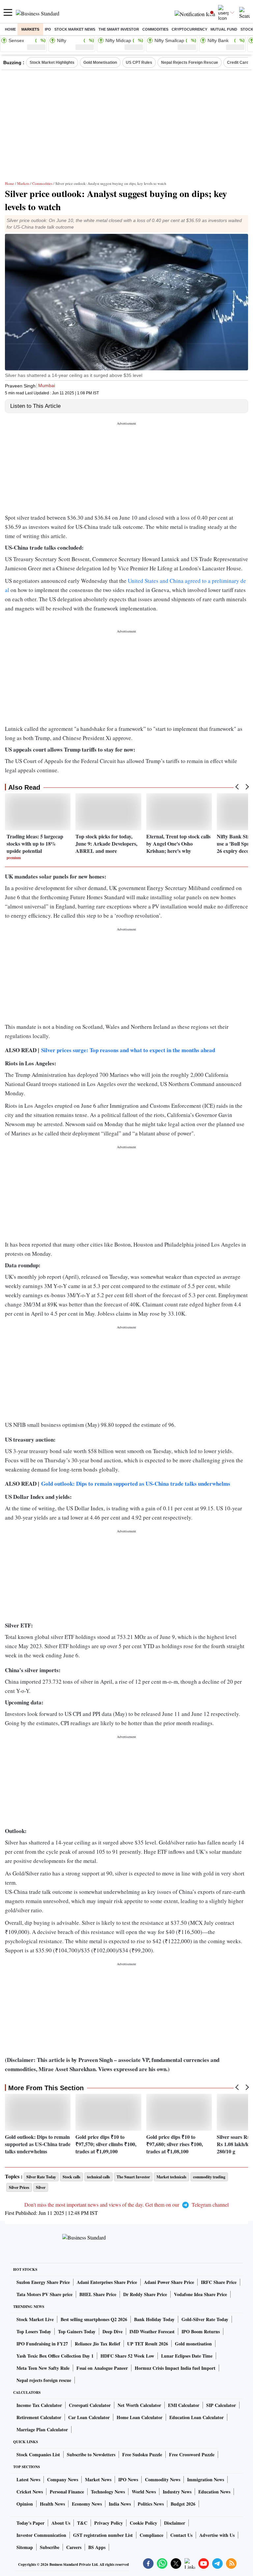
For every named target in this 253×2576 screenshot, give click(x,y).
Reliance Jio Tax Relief (98, 2344)
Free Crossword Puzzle (192, 2454)
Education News (214, 2492)
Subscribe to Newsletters (91, 2454)
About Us (61, 2523)
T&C (82, 2523)
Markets (30, 29)
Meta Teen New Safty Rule (43, 2368)
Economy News (87, 2504)
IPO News (128, 2479)
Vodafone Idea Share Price (200, 2294)
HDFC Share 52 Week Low (127, 2356)
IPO (48, 29)
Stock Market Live (35, 2319)
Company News (63, 2479)
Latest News (28, 2479)
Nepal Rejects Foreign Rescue (190, 62)
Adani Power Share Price (169, 2282)
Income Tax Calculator (39, 2405)
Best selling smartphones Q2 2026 (94, 2319)
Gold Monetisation (100, 62)
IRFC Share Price (219, 2282)
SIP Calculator (221, 2405)
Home (10, 29)
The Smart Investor (119, 29)
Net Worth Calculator (139, 2405)
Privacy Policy (109, 2523)
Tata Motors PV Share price (44, 2294)
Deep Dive (112, 2331)
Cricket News (30, 2492)
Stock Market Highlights (52, 62)
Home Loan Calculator (140, 2417)
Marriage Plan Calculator (42, 2429)
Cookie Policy (143, 2523)
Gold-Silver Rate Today (205, 2319)
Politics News (151, 2504)
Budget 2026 (183, 2504)
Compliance (152, 2535)
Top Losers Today (34, 2331)
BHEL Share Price (98, 2294)
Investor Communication (41, 2535)
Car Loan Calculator (89, 2417)
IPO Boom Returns (201, 2331)
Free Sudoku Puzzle (142, 2454)
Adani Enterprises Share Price (107, 2282)
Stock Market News (75, 29)
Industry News (177, 2492)
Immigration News (206, 2479)
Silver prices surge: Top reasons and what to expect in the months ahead (128, 1050)
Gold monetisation (193, 2344)
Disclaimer (175, 2523)
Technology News (108, 2492)
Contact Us (181, 2535)
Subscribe (50, 2547)
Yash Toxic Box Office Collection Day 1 (55, 2356)
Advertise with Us (217, 2535)
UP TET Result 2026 (148, 2344)
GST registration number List (103, 2535)
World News (144, 2492)
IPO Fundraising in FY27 (42, 2344)
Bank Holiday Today (154, 2319)
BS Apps (97, 2547)
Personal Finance (67, 2492)
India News (120, 2504)
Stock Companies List (38, 2454)
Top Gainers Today (77, 2331)
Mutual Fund (224, 29)
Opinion (25, 2504)
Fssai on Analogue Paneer (102, 2368)
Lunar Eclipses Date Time (187, 2356)
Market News (98, 2479)
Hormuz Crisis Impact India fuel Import (175, 2368)
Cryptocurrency (189, 29)
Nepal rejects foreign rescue (44, 2380)
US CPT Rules (139, 62)
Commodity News (163, 2479)
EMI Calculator (184, 2405)
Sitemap (25, 2547)
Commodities (155, 29)
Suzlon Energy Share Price (43, 2282)
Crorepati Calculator (90, 2405)
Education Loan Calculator (197, 2417)
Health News (52, 2504)
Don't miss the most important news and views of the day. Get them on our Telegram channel (126, 2204)
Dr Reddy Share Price (145, 2294)
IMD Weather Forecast (152, 2331)
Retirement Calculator (39, 2417)
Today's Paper (30, 2523)
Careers (74, 2547)
